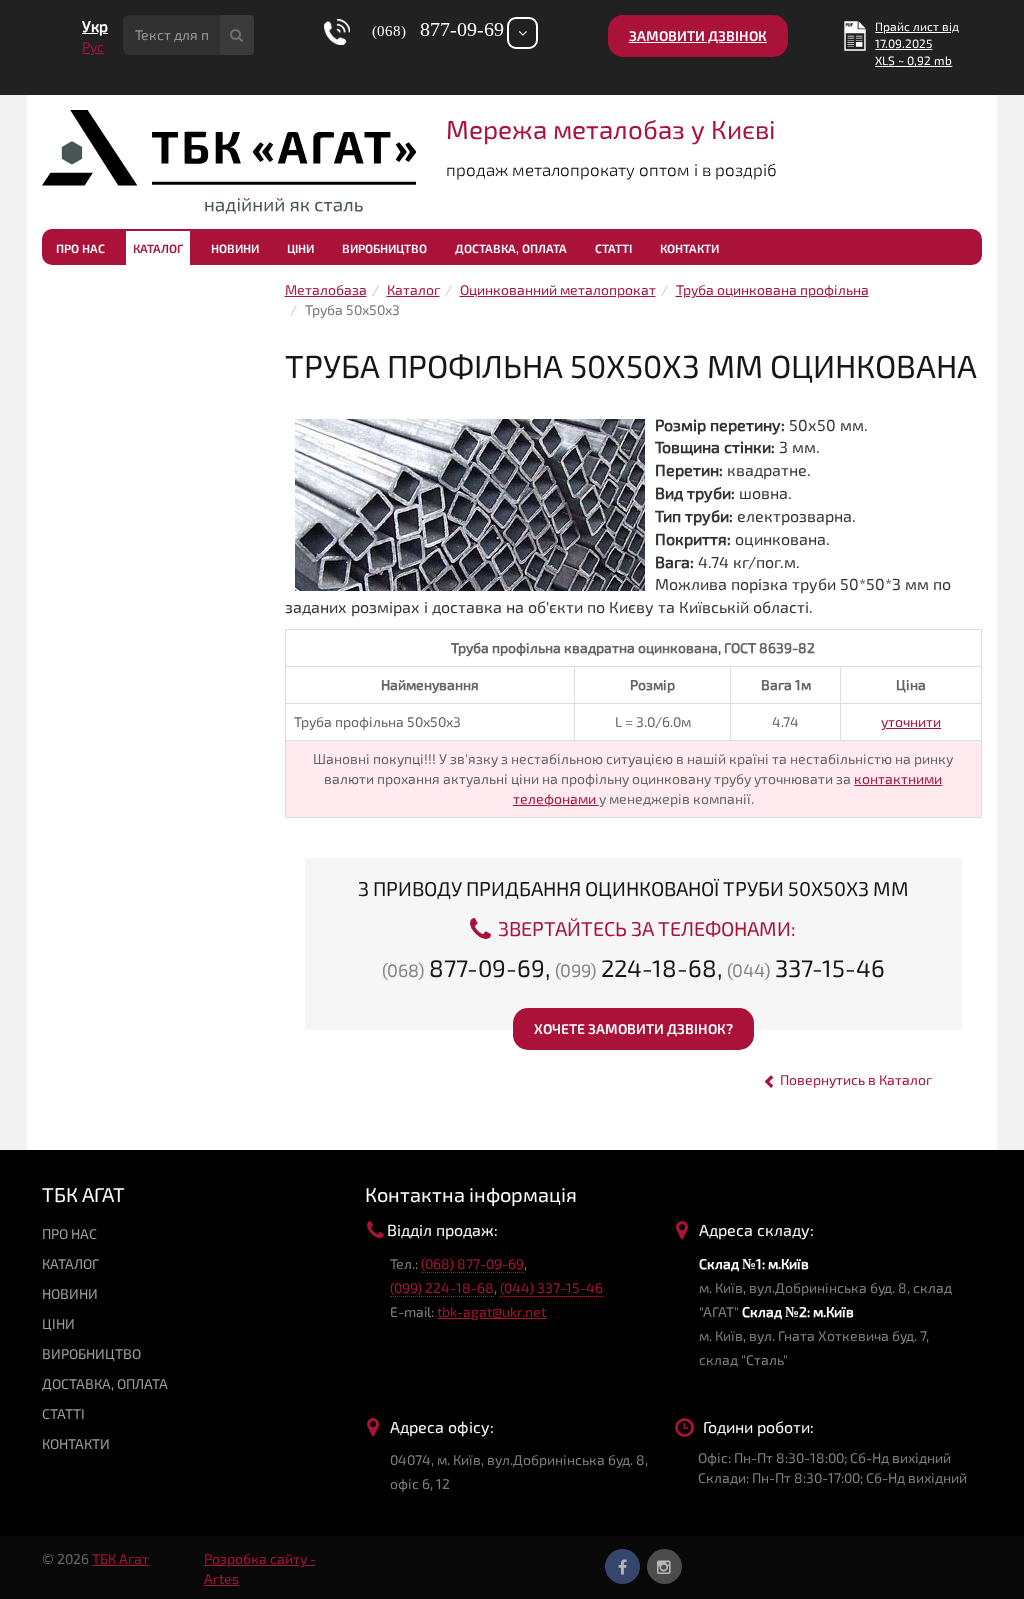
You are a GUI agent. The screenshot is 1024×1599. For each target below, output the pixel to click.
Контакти (689, 248)
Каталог (158, 248)
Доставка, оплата (511, 248)
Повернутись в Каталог (854, 1079)
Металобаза (326, 289)
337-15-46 (806, 967)
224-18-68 (636, 967)
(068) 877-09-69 (472, 1263)
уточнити (911, 721)
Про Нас (80, 248)
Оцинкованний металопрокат (558, 289)
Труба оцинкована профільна (772, 289)
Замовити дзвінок (698, 35)
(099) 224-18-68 (442, 1287)
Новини (235, 248)
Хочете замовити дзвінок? (633, 1028)
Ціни (300, 248)
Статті (613, 248)
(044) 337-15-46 (551, 1287)
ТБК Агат (120, 1558)
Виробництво (384, 248)
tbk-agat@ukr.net (491, 1311)
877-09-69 (463, 967)
